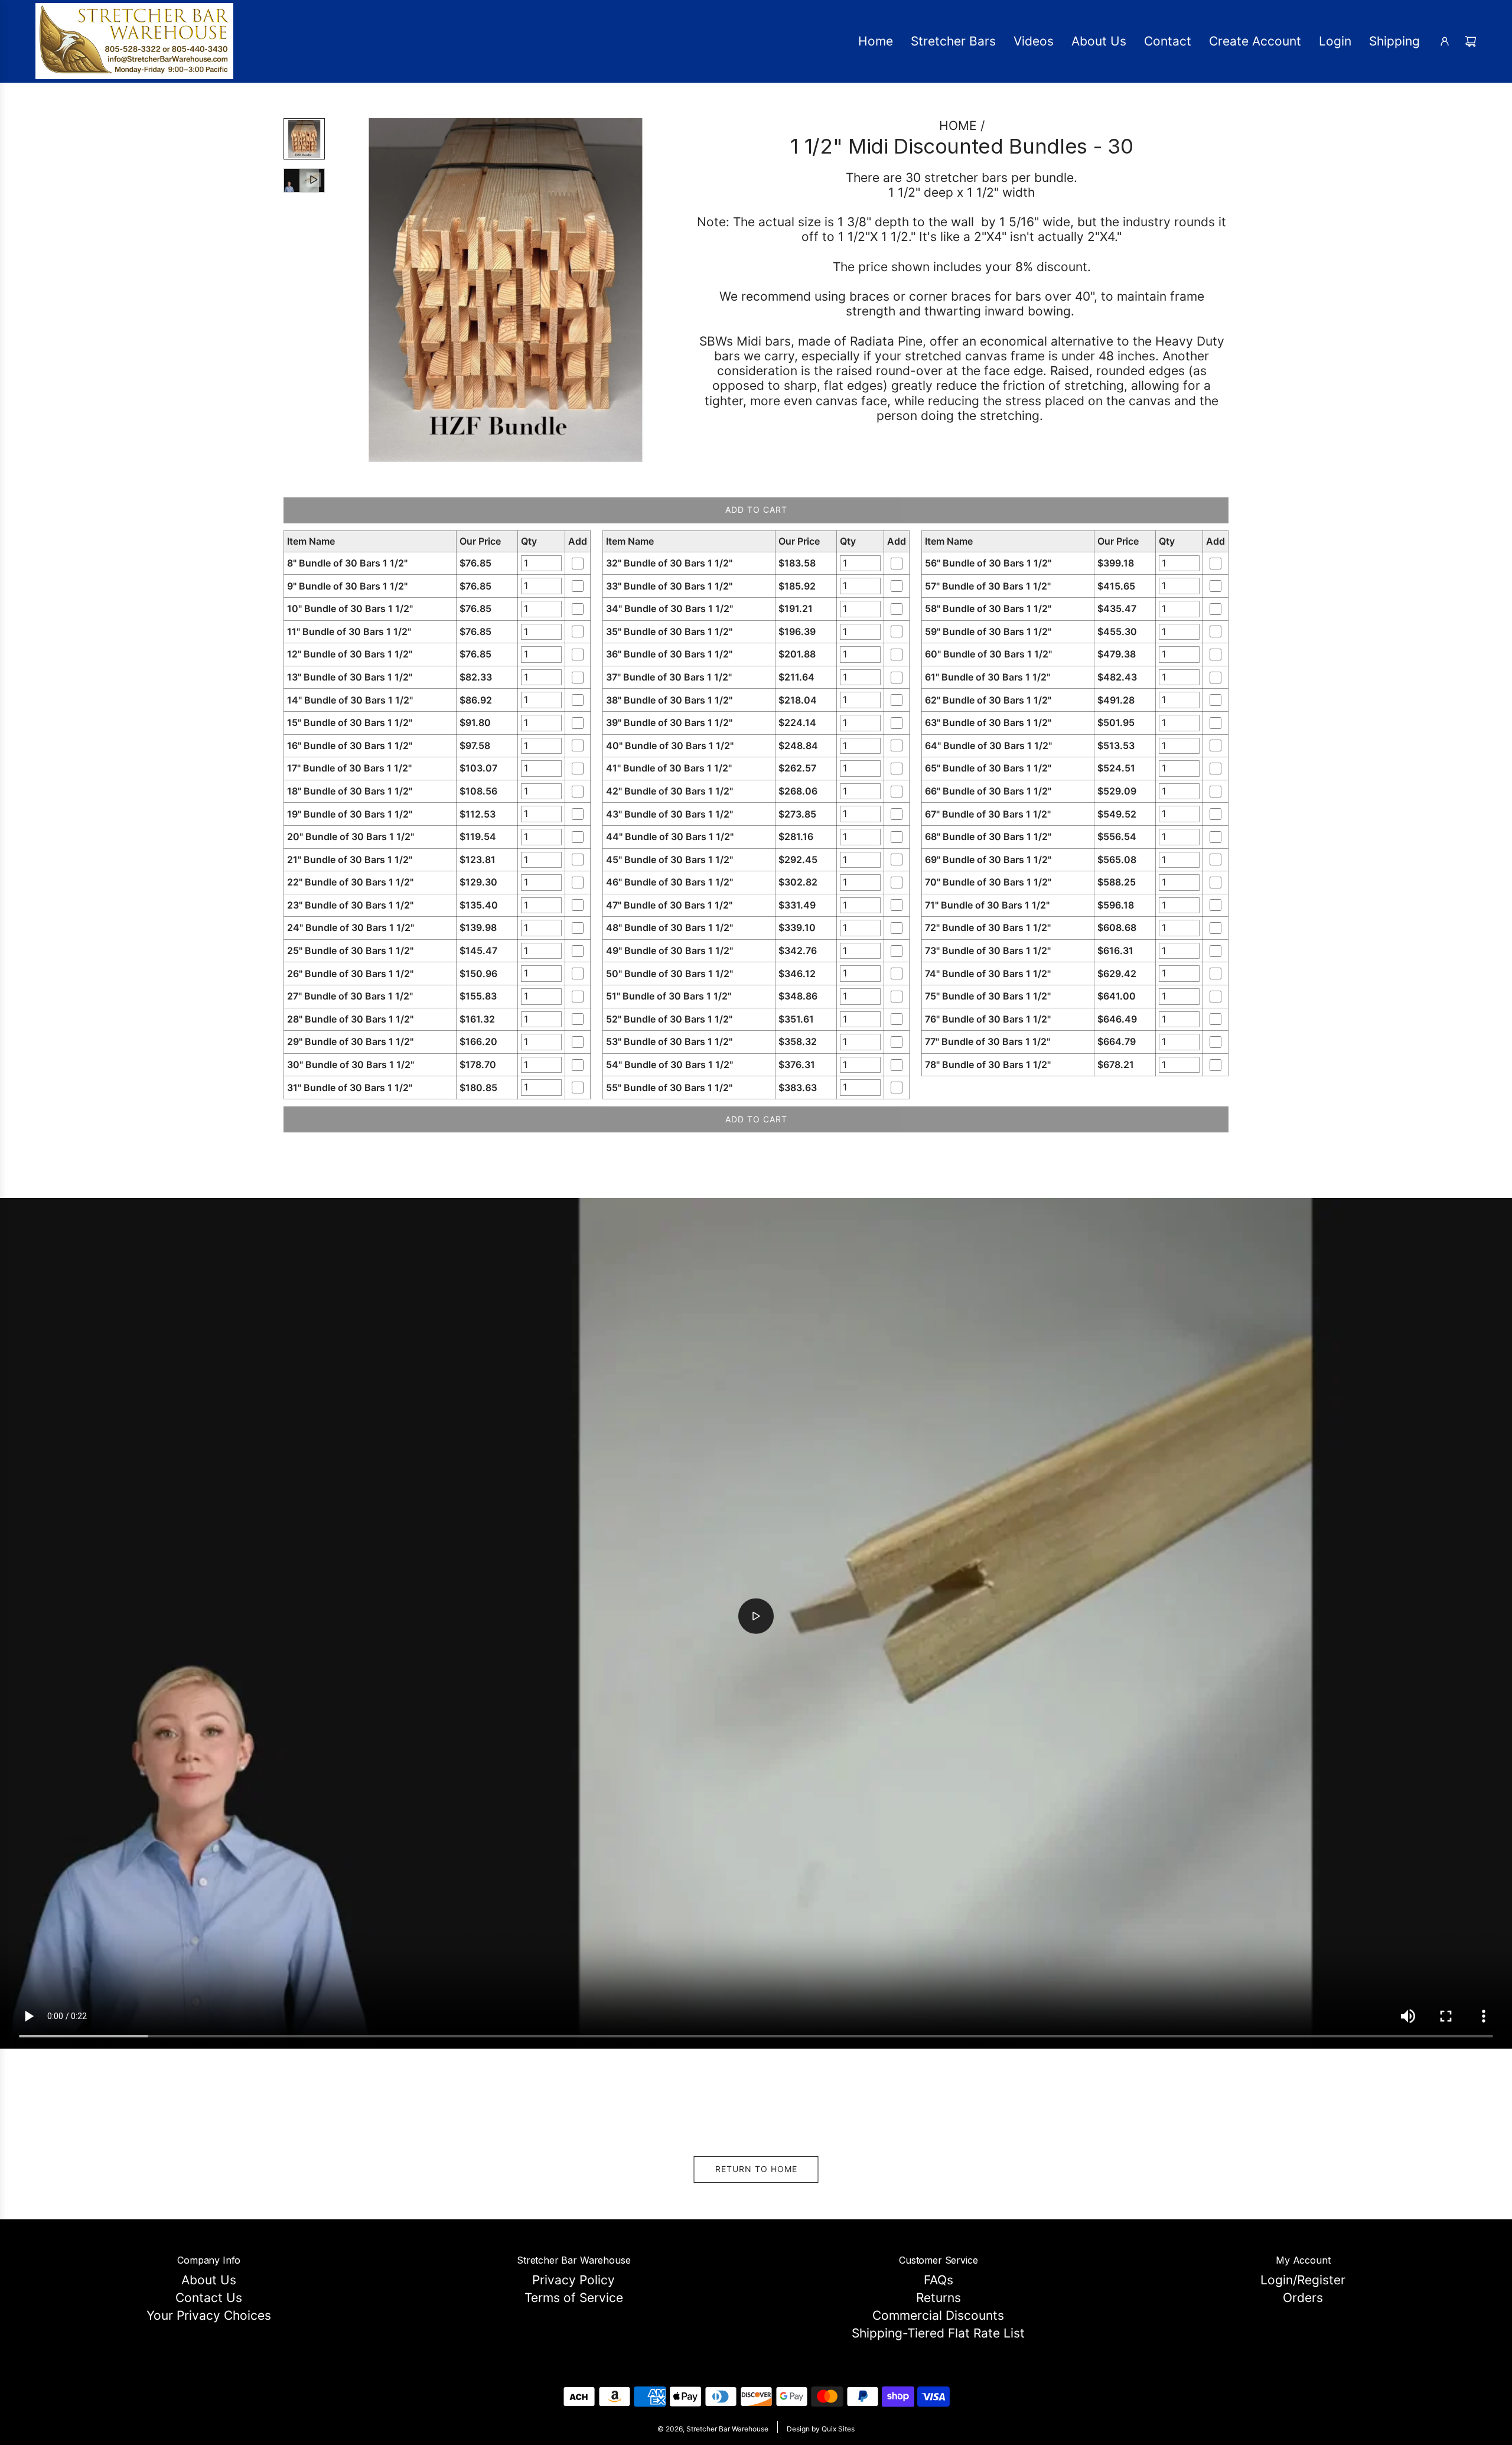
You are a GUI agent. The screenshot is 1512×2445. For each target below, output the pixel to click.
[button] (349, 290)
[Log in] (1445, 41)
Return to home (756, 2169)
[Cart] (1471, 41)
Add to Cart (756, 510)
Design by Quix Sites (821, 2429)
